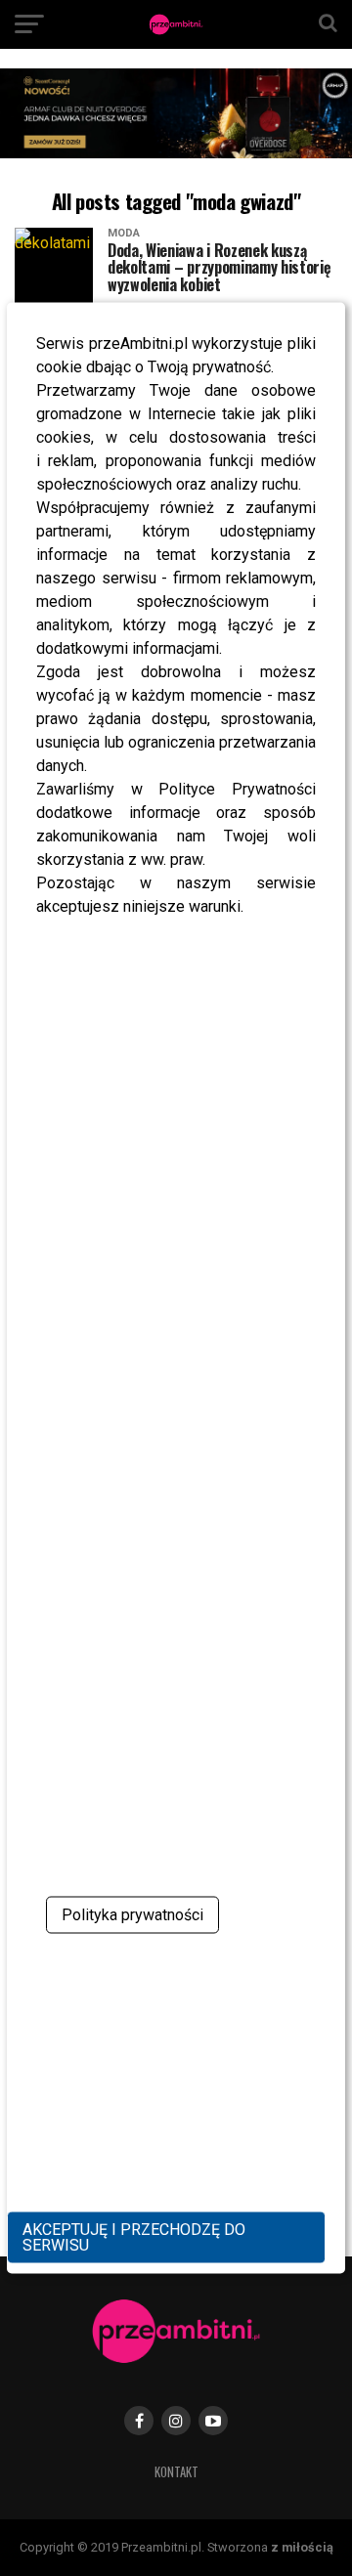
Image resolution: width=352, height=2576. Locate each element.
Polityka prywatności (132, 1914)
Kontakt (176, 2472)
